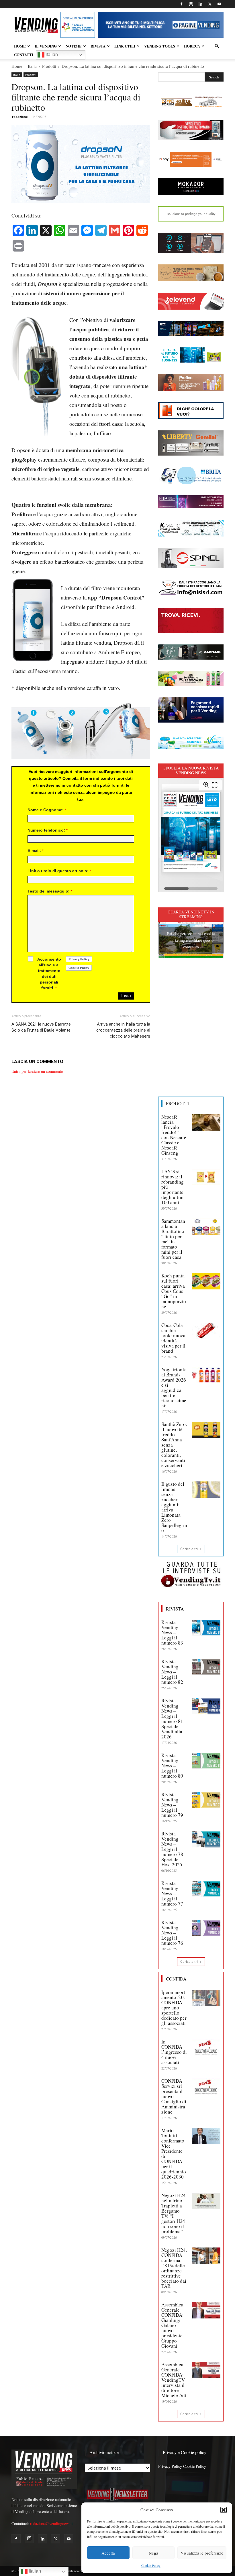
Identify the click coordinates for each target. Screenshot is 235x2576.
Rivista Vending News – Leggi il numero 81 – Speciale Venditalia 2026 (174, 1719)
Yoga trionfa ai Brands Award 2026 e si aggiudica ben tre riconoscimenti (174, 1387)
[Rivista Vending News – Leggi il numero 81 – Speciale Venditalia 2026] (206, 1706)
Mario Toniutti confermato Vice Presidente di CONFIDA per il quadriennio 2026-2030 (174, 2153)
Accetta (108, 2553)
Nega (153, 2553)
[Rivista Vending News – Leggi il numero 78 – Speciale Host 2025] (206, 1839)
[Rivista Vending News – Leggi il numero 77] (206, 1889)
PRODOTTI (177, 1103)
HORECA (192, 46)
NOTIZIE (74, 46)
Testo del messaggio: (50, 891)
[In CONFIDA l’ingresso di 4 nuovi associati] (206, 2047)
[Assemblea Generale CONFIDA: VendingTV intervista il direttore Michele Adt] (206, 2370)
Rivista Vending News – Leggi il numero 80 (172, 1765)
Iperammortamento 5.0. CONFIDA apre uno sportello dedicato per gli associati (174, 2008)
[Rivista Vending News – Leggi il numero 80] (206, 1761)
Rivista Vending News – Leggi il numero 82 (172, 1672)
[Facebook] (181, 4)
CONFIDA (176, 1979)
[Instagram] (191, 4)
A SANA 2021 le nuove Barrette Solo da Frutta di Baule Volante (41, 1027)
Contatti (24, 55)
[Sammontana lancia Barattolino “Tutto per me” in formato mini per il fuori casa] (206, 1226)
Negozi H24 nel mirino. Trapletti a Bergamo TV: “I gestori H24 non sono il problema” (174, 2213)
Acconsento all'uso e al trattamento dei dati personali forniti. (49, 974)
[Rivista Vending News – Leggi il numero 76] (206, 1928)
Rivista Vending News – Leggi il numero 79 (172, 1805)
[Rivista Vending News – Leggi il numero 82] (206, 1667)
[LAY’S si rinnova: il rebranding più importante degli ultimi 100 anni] (206, 1177)
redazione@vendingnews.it (52, 2523)
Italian (51, 55)
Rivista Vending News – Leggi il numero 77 (172, 1893)
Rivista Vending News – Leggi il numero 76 (172, 1933)
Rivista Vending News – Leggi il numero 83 (172, 1632)
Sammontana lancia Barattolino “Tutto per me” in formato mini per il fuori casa (173, 1239)
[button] (224, 2510)
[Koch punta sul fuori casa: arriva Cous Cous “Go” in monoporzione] (206, 1281)
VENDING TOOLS (160, 46)
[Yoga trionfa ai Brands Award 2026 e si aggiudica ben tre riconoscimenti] (206, 1375)
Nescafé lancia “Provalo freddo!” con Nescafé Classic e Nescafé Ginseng (174, 1135)
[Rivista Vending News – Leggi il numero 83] (206, 1628)
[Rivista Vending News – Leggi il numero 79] (206, 1800)
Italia (32, 66)
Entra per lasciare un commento (37, 1071)
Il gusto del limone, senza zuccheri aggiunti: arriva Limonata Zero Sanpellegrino (174, 1507)
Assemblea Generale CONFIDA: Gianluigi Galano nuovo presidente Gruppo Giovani (173, 2325)
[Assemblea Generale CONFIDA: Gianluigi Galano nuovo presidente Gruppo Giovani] (206, 2310)
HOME (20, 46)
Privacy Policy (170, 2466)
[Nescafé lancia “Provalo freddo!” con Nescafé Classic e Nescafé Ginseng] (206, 1122)
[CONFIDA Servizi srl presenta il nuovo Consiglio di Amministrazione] (206, 2086)
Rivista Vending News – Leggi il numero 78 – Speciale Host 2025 (174, 1849)
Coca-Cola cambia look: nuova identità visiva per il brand (173, 1338)
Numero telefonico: (48, 830)
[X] (210, 4)
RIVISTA (98, 46)
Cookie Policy (151, 2565)
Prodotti (49, 66)
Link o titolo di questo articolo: (59, 871)
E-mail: (36, 850)
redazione (20, 117)
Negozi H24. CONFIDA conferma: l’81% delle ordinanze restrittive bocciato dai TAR (174, 2268)
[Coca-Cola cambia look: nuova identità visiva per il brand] (206, 1331)
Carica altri (189, 1549)
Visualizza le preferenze (202, 2553)
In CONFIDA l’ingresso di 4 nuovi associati (174, 2052)
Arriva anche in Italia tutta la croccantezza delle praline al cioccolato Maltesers (123, 1030)
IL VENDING (46, 46)
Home (17, 66)
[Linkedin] (200, 4)
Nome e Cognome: (47, 810)
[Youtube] (219, 4)
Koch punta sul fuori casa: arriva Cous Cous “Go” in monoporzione (174, 1291)
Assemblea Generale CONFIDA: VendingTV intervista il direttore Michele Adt (174, 2380)
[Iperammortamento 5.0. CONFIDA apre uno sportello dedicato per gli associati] (206, 1998)
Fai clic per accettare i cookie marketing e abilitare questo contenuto (191, 940)
